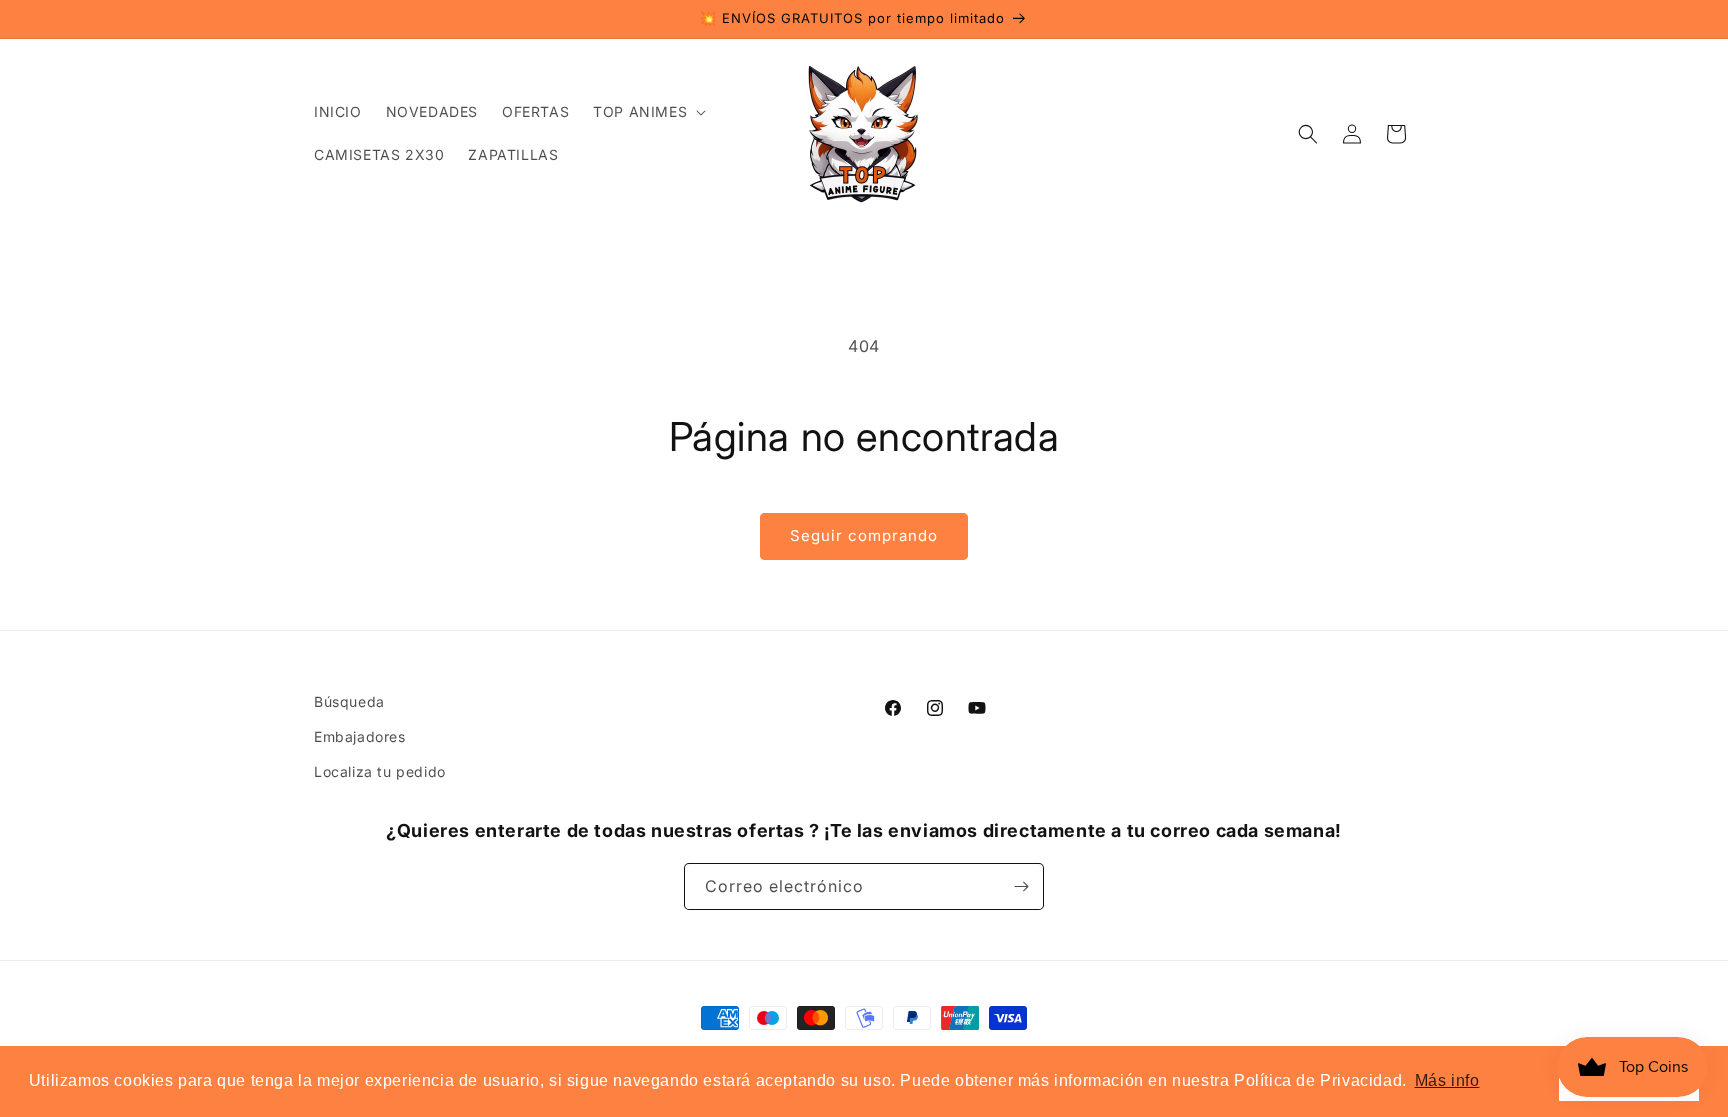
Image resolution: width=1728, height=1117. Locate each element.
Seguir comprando (864, 535)
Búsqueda (349, 701)
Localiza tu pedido (380, 771)
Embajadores (360, 736)
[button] (647, 112)
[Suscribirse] (1021, 886)
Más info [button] (1447, 1080)
